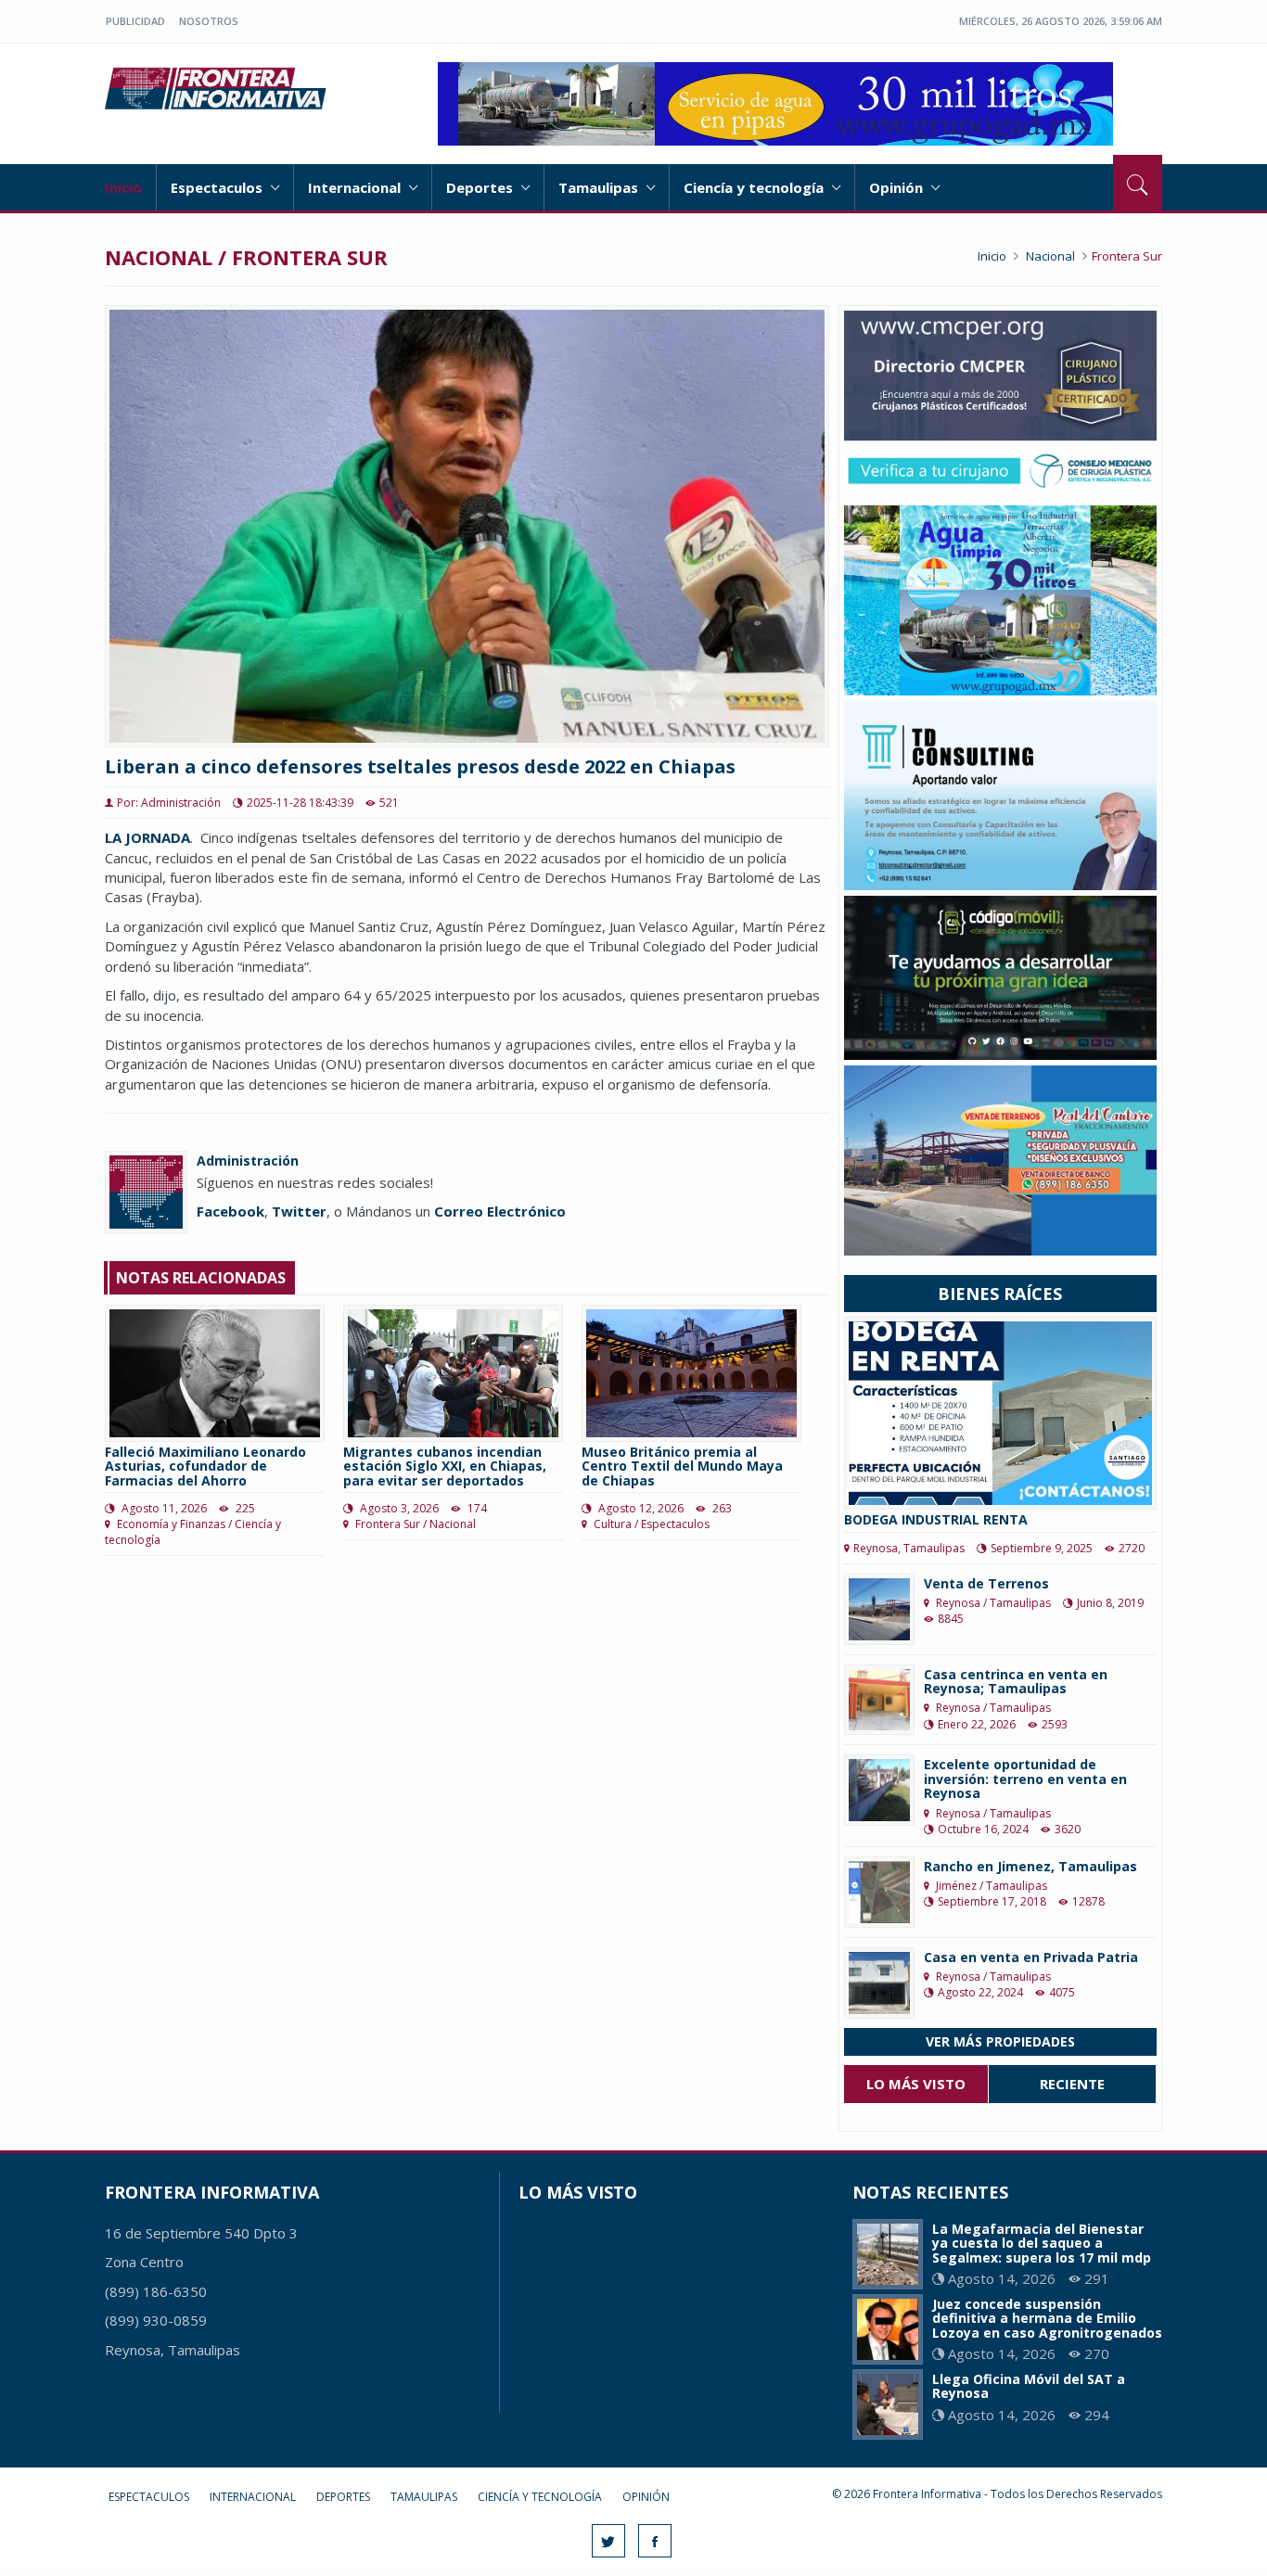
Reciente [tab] (1072, 2084)
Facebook (230, 1211)
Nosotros (209, 21)
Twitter (299, 1211)
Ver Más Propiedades (1000, 2041)
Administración (248, 1160)
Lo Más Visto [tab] (916, 2084)
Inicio (123, 187)
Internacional (356, 187)
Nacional (1050, 256)
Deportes (481, 187)
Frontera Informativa (218, 88)
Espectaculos (218, 187)
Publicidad (135, 21)
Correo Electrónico (500, 1211)
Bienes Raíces (1000, 1294)
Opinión (898, 187)
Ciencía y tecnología (755, 187)
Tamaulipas (600, 187)
